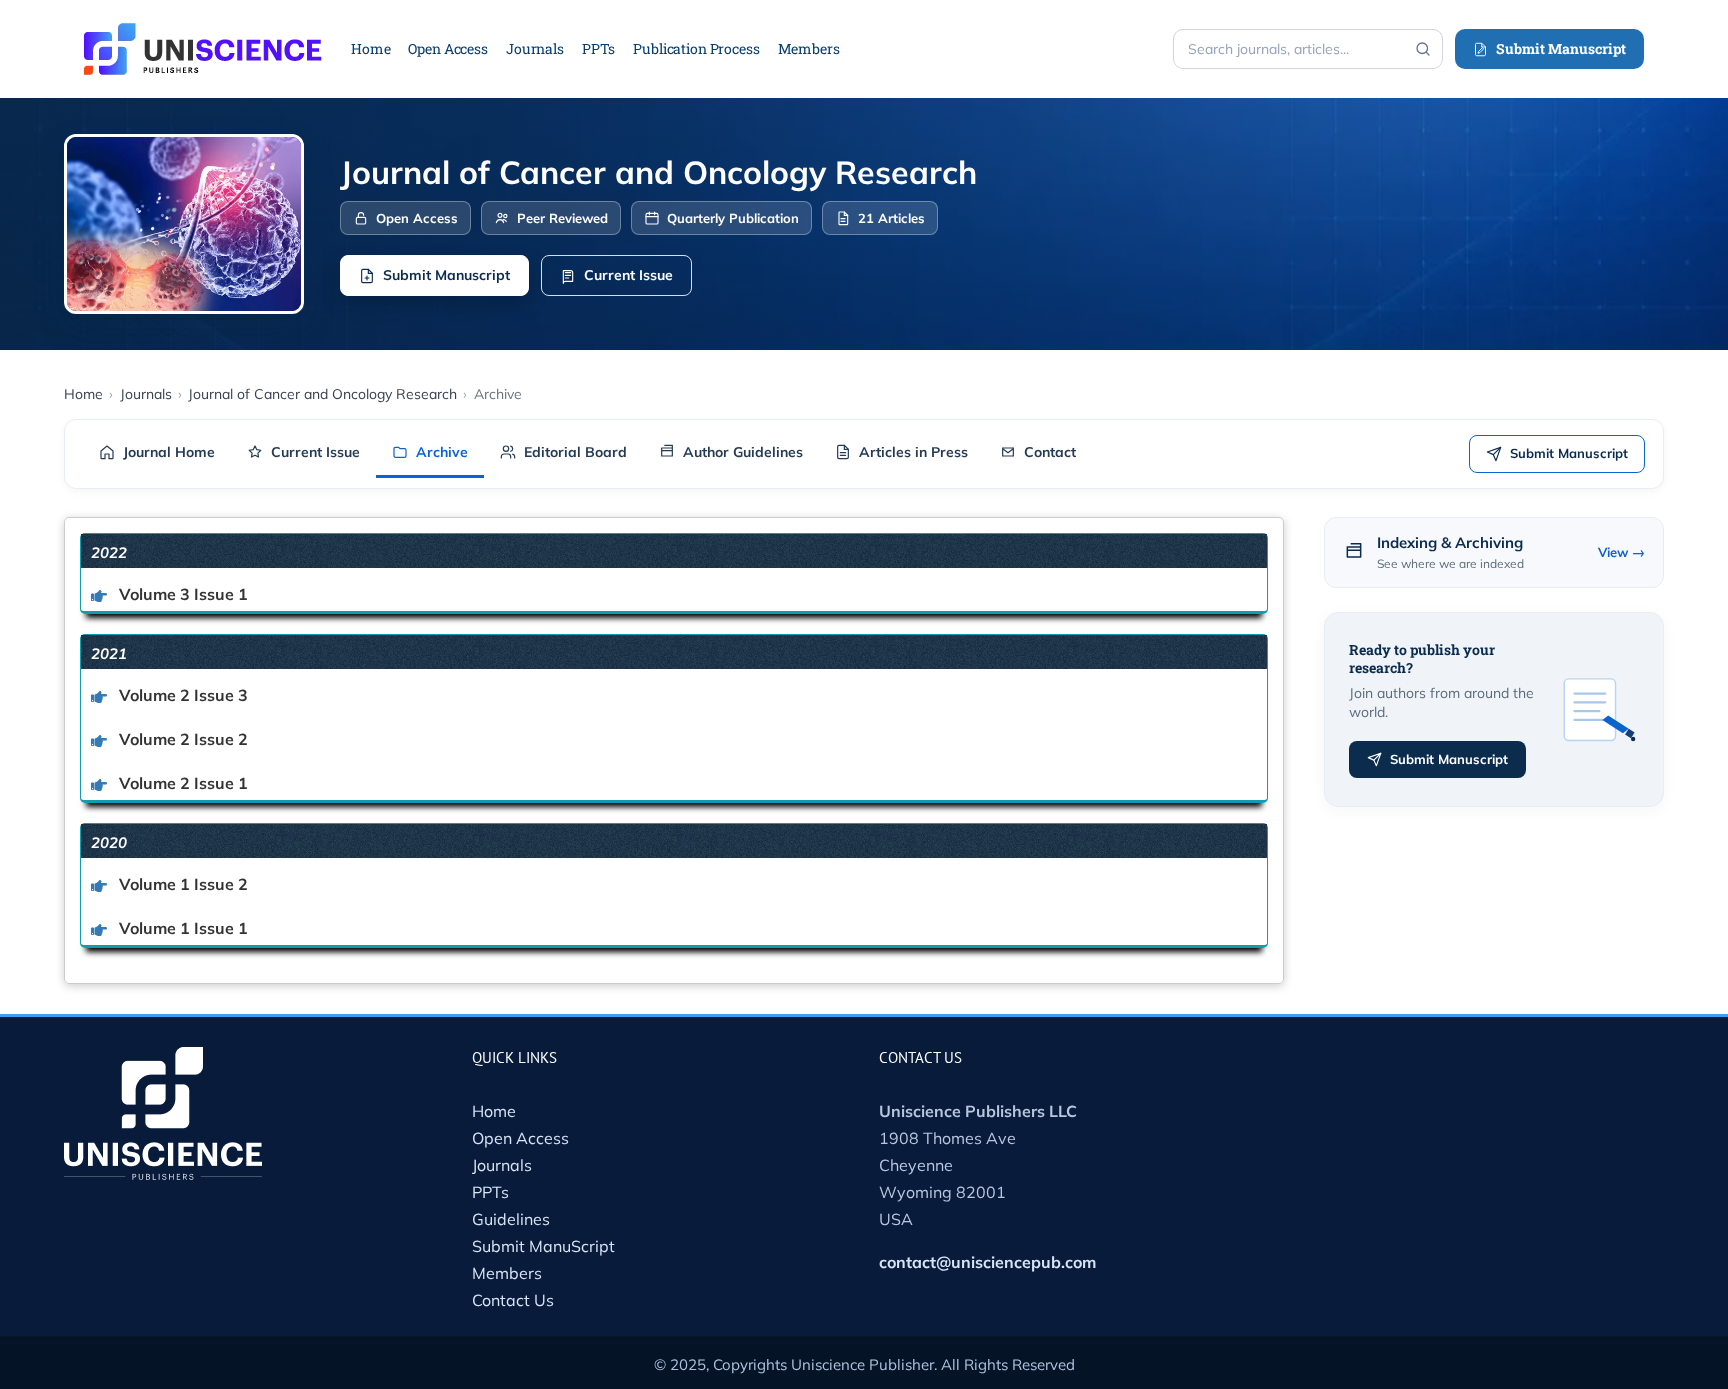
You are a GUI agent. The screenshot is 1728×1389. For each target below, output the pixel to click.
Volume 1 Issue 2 (181, 884)
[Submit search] (1423, 49)
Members (507, 1273)
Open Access (520, 1138)
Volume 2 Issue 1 (181, 783)
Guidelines (511, 1219)
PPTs (490, 1192)
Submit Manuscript (1561, 48)
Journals (502, 1165)
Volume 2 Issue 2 (181, 739)
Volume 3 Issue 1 (181, 594)
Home (494, 1111)
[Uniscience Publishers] (203, 36)
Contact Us (513, 1300)
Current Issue (628, 275)
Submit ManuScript (543, 1246)
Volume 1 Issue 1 (181, 928)
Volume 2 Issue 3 (181, 695)
